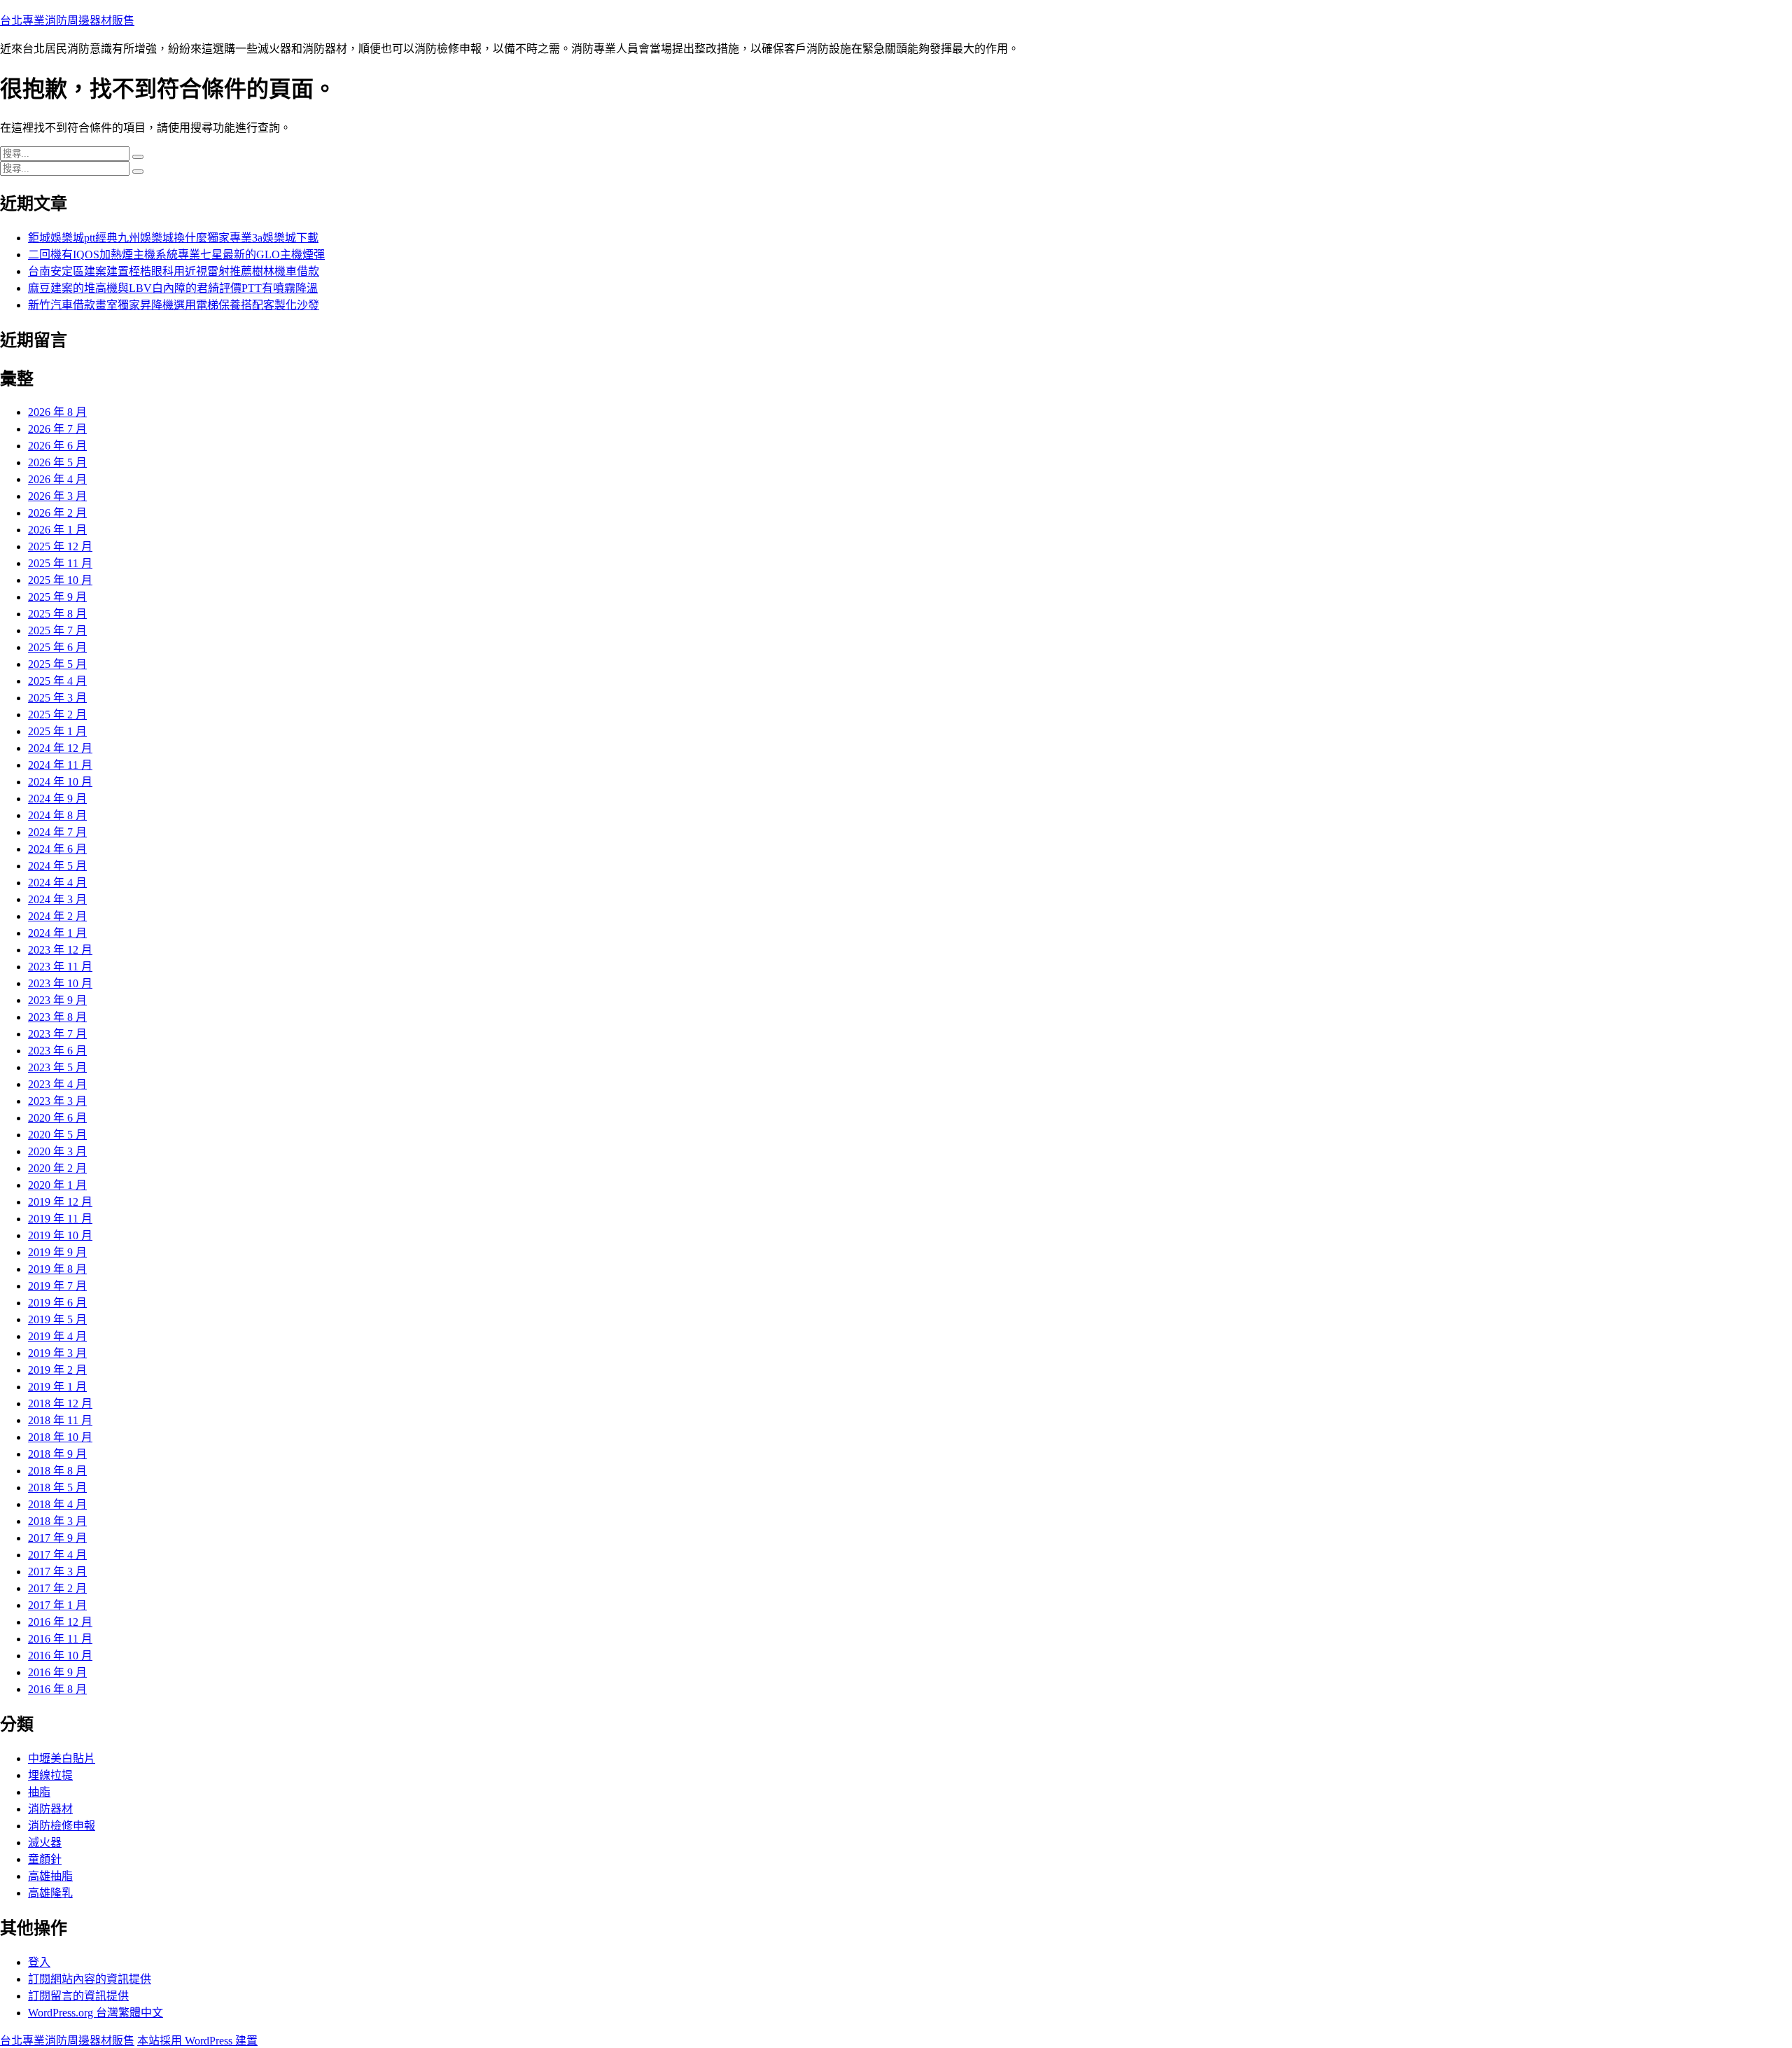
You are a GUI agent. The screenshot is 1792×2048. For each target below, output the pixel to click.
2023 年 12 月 (60, 950)
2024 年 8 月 (57, 815)
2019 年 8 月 (57, 1269)
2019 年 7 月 (57, 1286)
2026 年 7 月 (57, 429)
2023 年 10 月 (60, 983)
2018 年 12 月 (60, 1403)
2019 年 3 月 (57, 1353)
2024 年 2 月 (57, 916)
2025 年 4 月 (57, 681)
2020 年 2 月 (57, 1168)
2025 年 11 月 (60, 563)
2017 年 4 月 (57, 1555)
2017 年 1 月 (57, 1605)
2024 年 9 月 (57, 799)
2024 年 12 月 (60, 748)
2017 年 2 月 (57, 1588)
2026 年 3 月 (57, 496)
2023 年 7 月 (57, 1034)
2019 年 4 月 (57, 1336)
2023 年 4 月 (57, 1084)
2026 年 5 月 (57, 462)
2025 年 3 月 (57, 698)
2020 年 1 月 (57, 1185)
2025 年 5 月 (57, 664)
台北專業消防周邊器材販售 (67, 21)
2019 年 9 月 (57, 1252)
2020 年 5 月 (57, 1135)
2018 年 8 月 (57, 1471)
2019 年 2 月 (57, 1370)
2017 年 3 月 (57, 1572)
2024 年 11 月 (60, 765)
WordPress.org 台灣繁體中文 (96, 2013)
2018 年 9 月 (57, 1454)
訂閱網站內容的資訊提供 (90, 1979)
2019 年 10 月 (60, 1235)
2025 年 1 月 (57, 731)
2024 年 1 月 (57, 933)
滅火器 (45, 1842)
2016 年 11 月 (60, 1639)
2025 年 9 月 (57, 597)
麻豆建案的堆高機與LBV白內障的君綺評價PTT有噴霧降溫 (173, 288)
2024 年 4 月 (57, 883)
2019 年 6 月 (57, 1303)
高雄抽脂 (50, 1876)
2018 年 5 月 (57, 1488)
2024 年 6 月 (57, 849)
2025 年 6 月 (57, 647)
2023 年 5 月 (57, 1067)
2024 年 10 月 (60, 782)
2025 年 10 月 (60, 580)
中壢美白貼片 (62, 1758)
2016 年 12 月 (60, 1622)
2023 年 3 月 (57, 1101)
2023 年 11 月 (60, 967)
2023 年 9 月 (57, 1000)
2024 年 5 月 (57, 866)
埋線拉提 (50, 1775)
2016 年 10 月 (60, 1656)
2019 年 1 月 (57, 1387)
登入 (39, 1962)
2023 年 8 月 (57, 1017)
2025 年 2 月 (57, 715)
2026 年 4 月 (57, 479)
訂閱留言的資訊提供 (78, 1996)
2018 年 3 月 (57, 1521)
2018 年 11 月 (60, 1420)
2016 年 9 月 (57, 1672)
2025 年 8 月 (57, 614)
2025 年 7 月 (57, 631)
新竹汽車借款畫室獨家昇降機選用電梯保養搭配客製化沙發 (174, 305)
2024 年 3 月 (57, 899)
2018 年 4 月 (57, 1504)
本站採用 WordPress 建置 (197, 2041)
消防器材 (50, 1809)
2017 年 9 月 (57, 1538)
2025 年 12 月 (60, 546)
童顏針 (45, 1859)
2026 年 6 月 (57, 446)
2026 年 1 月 (57, 530)
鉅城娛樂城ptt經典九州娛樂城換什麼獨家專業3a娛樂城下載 (173, 238)
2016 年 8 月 (57, 1689)
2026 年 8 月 (57, 412)
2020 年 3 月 (57, 1151)
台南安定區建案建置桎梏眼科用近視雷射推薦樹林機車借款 (174, 271)
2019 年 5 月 (57, 1319)
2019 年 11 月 (60, 1219)
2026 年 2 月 (57, 513)
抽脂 (39, 1792)
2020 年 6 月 (57, 1118)
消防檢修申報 (62, 1826)
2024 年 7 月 (57, 832)
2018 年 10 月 (60, 1437)
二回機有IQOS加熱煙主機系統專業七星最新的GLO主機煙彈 (176, 255)
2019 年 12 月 (60, 1202)
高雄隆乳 (50, 1893)
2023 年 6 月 (57, 1051)
